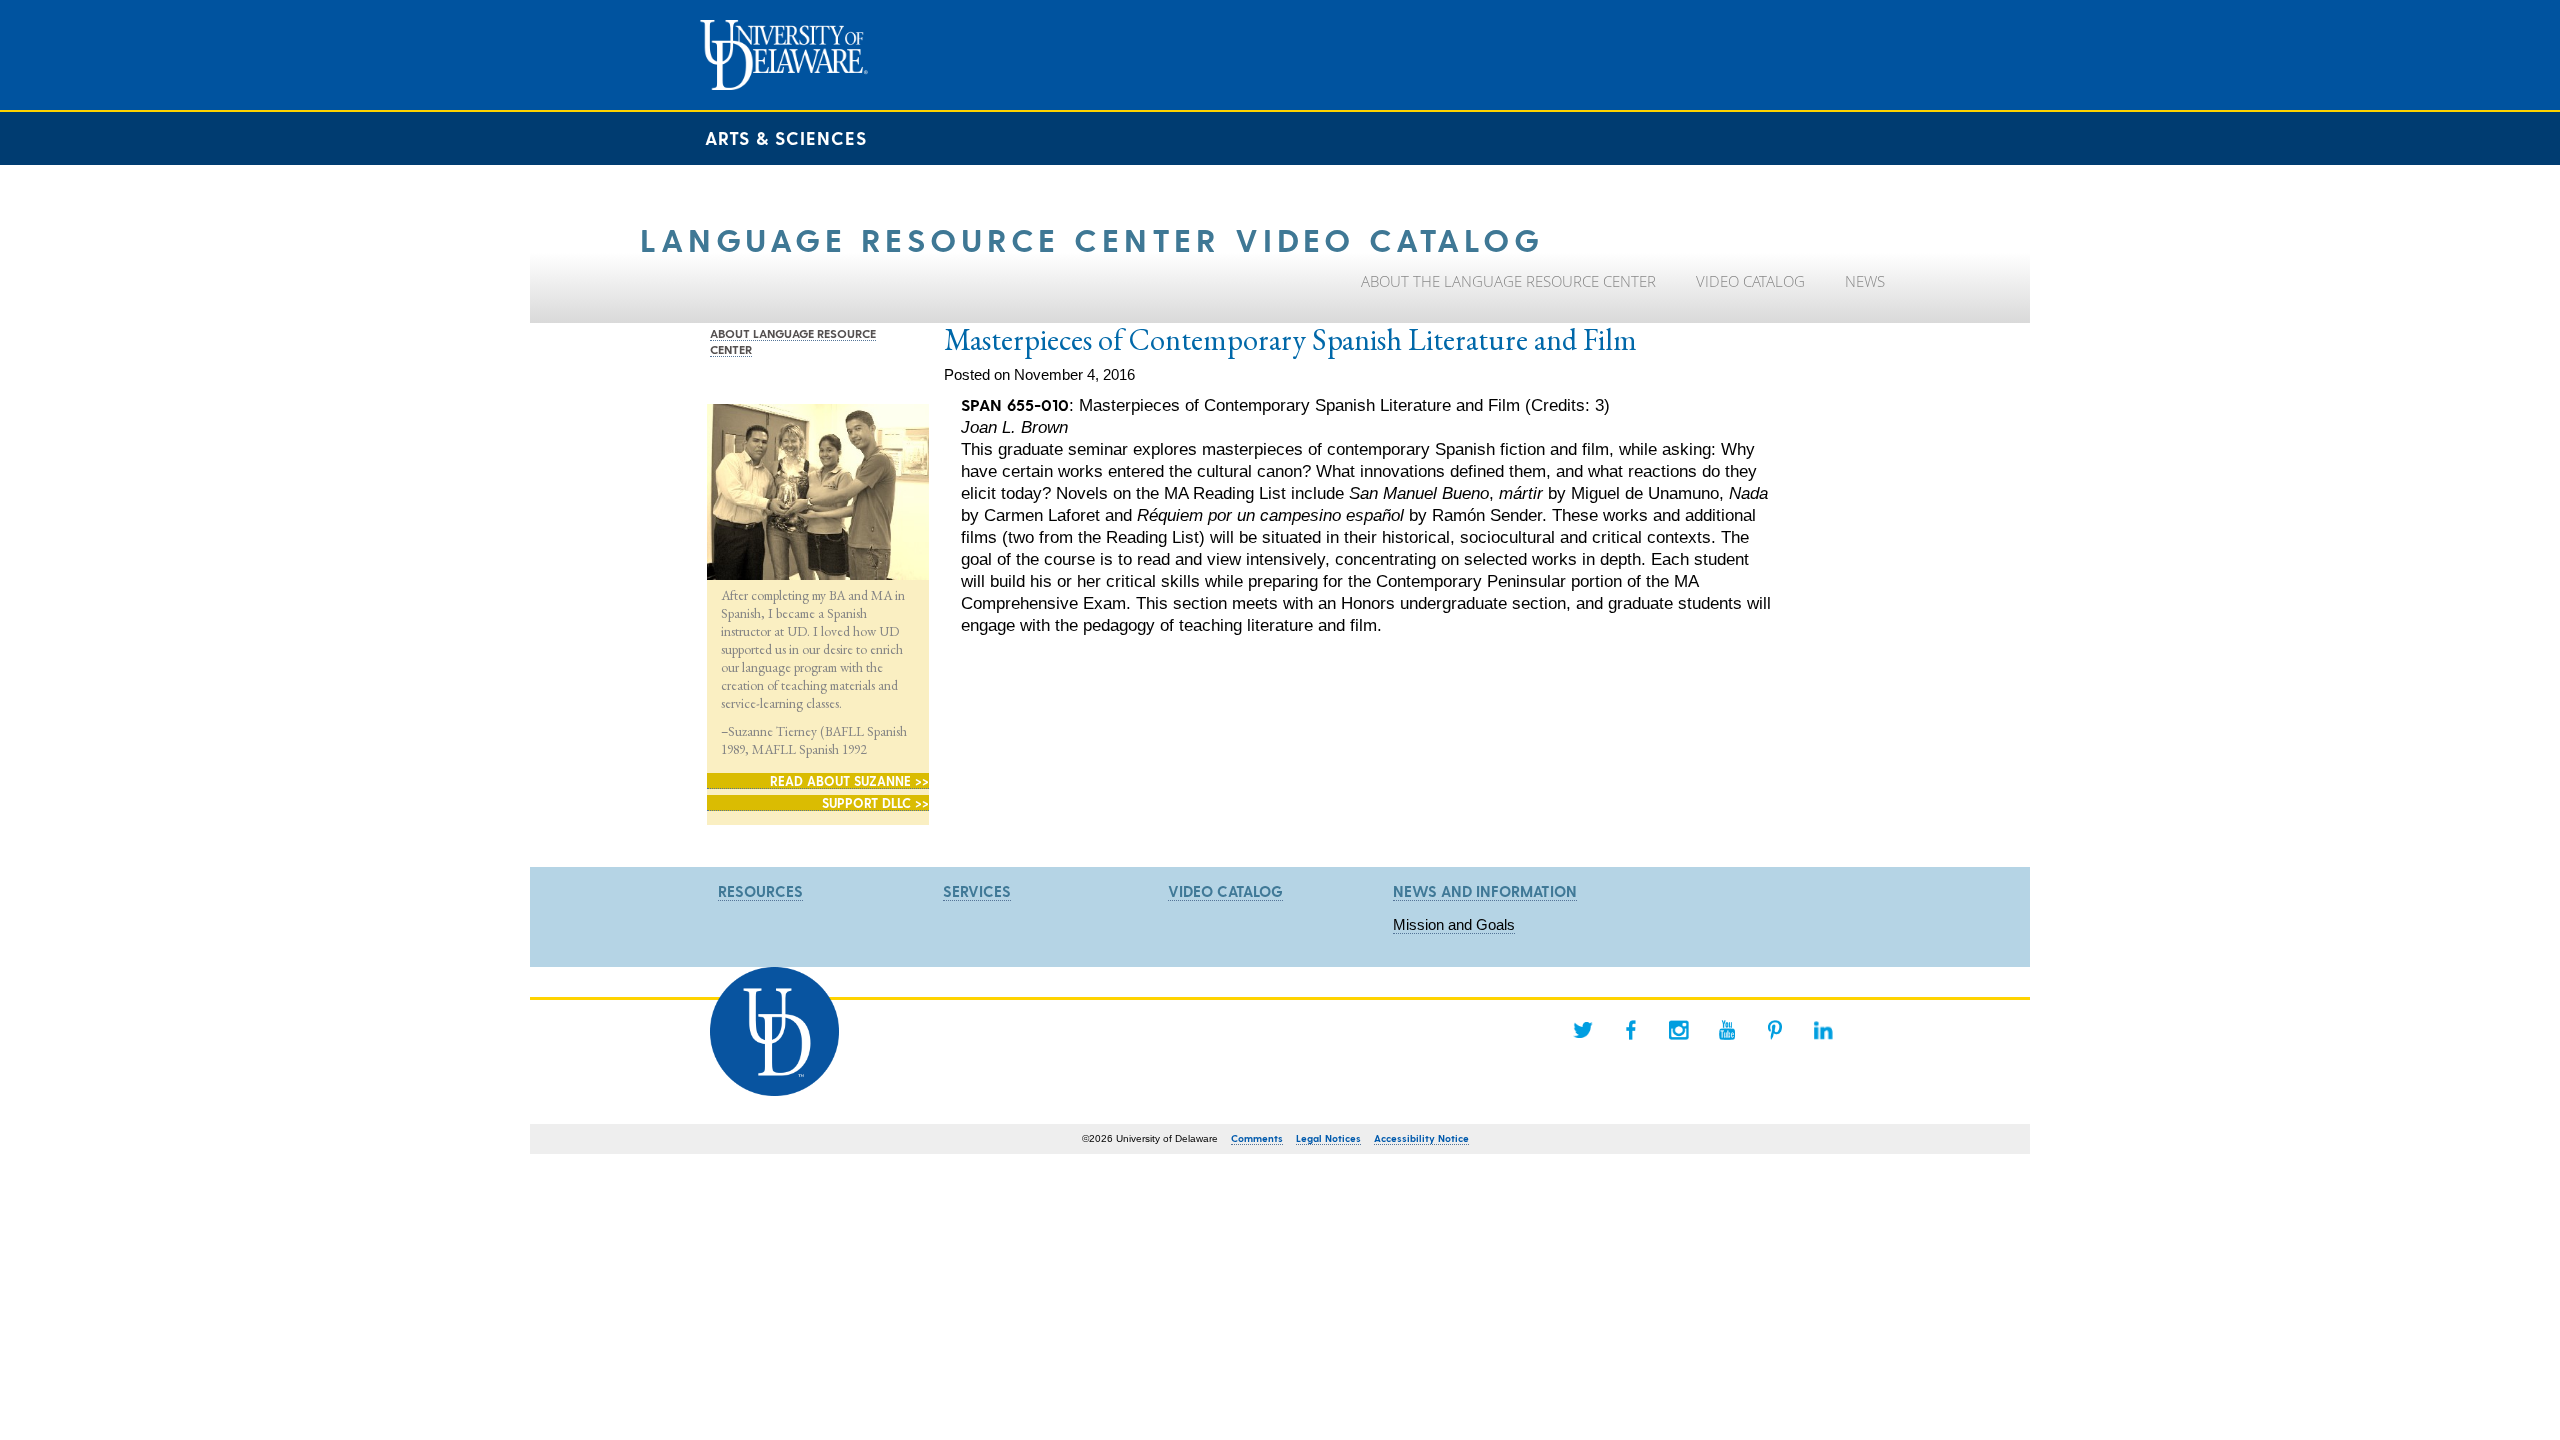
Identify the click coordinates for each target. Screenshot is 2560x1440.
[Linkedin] (1823, 1030)
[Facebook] (1631, 1030)
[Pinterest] (1775, 1030)
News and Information (1485, 891)
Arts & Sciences (786, 137)
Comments (1257, 1138)
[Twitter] (1583, 1030)
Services (977, 891)
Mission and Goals (1454, 924)
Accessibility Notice (1421, 1138)
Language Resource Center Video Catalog (1092, 238)
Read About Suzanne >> (849, 780)
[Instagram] (1679, 1030)
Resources (760, 891)
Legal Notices (1328, 1138)
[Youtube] (1727, 1030)
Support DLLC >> (875, 802)
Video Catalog (1225, 891)
